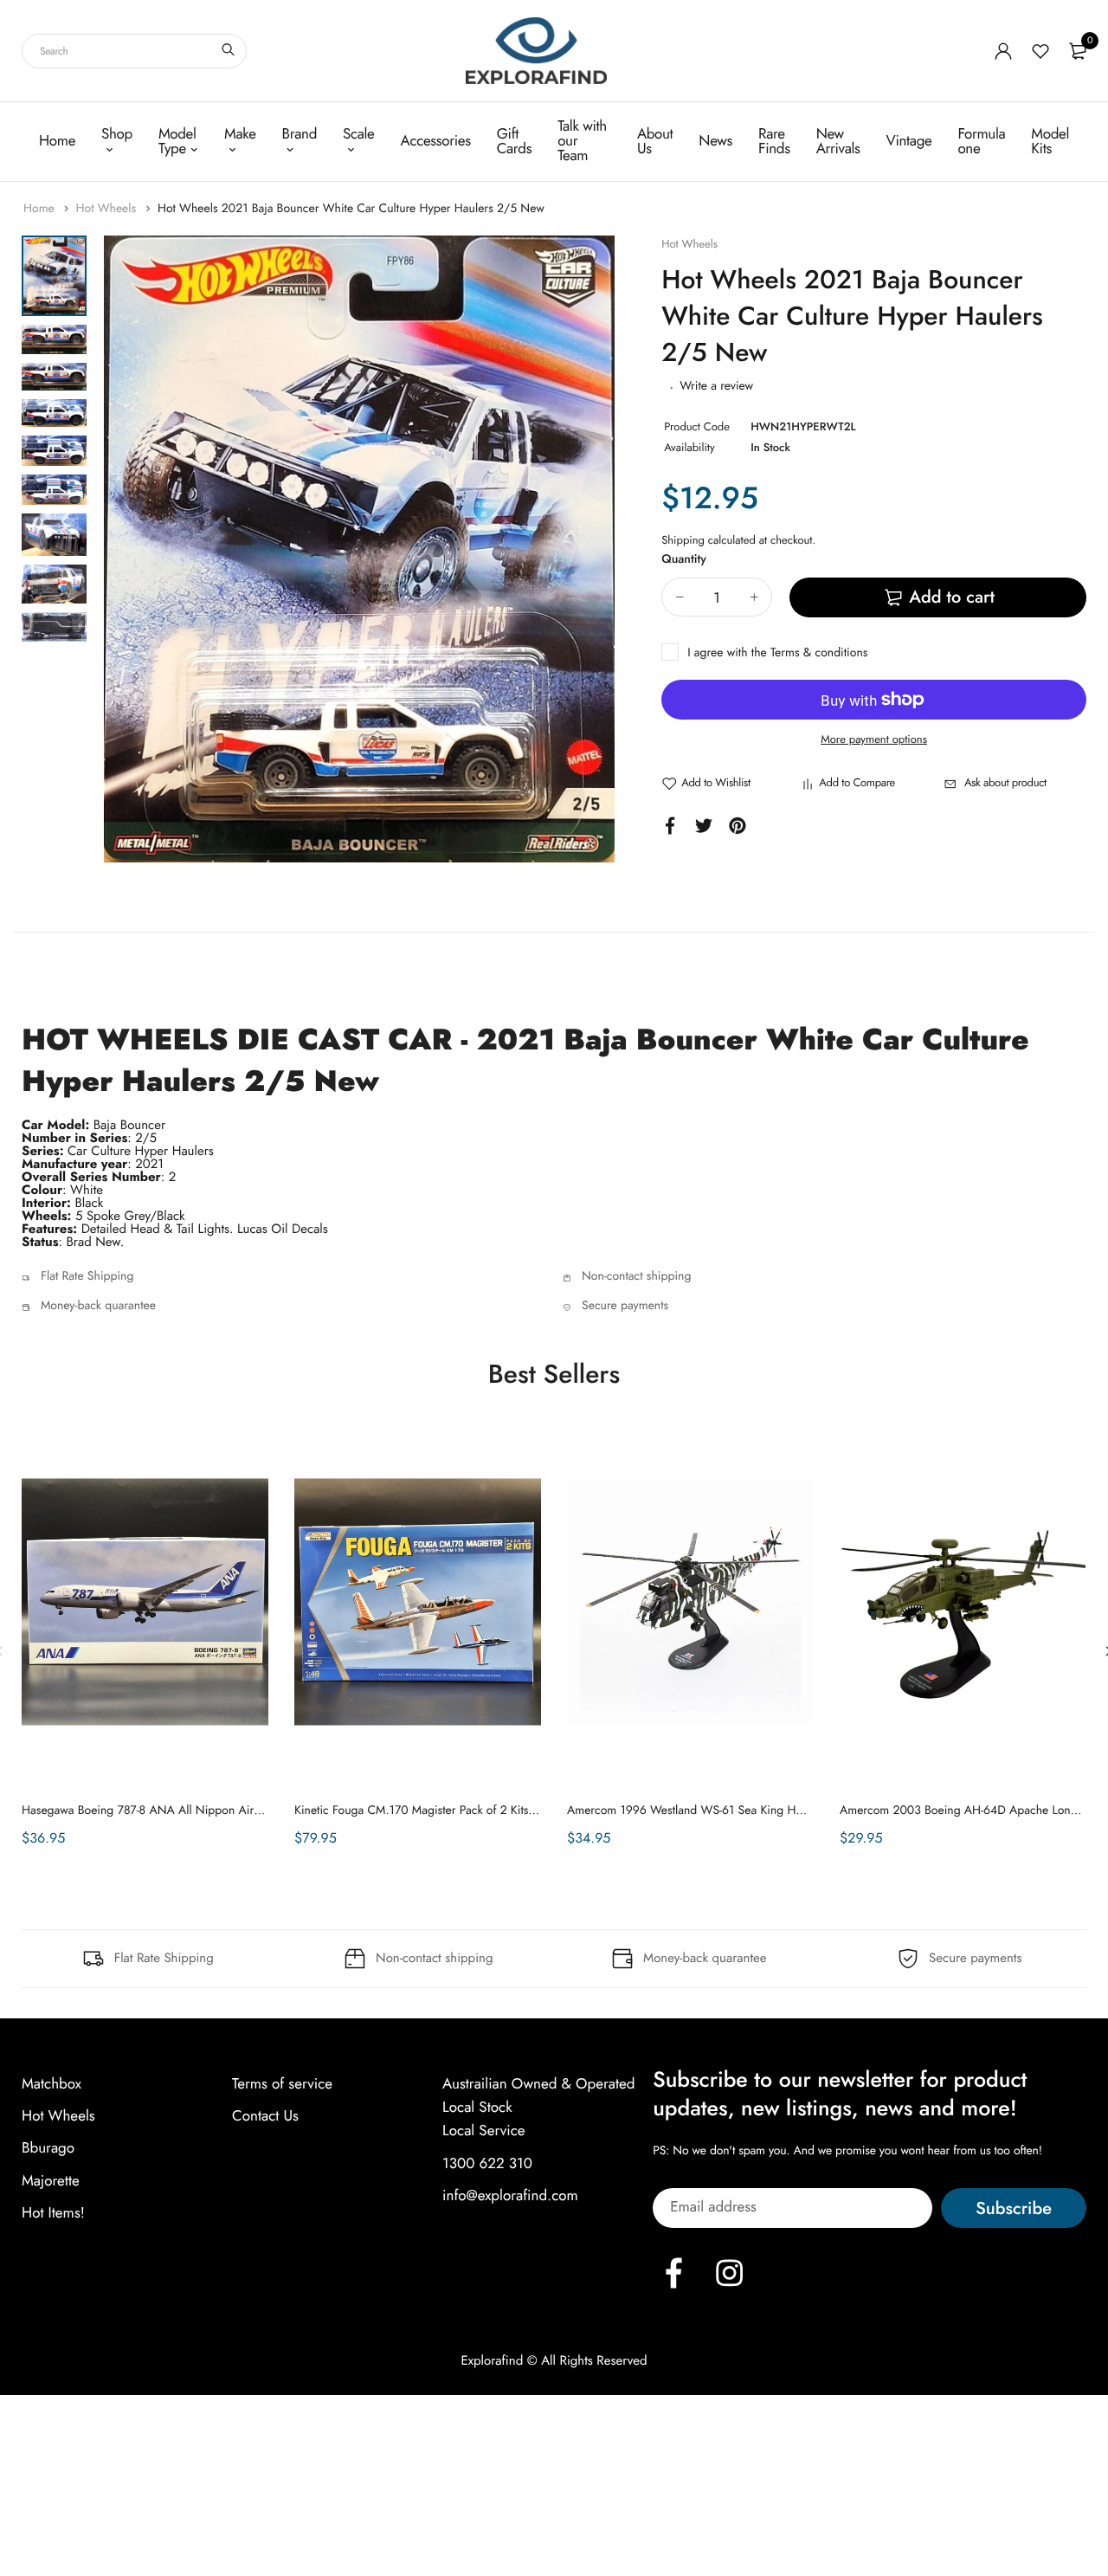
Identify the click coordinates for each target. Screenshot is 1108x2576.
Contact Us (265, 2116)
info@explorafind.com (510, 2196)
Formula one (981, 142)
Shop (117, 134)
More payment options (874, 739)
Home (57, 141)
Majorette (51, 2180)
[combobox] (134, 51)
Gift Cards (514, 142)
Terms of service (282, 2084)
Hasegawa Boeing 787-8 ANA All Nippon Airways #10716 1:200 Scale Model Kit (230, 1811)
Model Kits (1050, 142)
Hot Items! (53, 2213)
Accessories (436, 141)
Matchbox (52, 2084)
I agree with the (777, 653)
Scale (359, 134)
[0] (1078, 51)
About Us (655, 142)
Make (240, 134)
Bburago (48, 2148)
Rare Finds (774, 142)
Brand (300, 134)
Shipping (683, 540)
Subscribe (1014, 2208)
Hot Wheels (107, 209)
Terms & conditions (819, 653)
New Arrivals (838, 142)
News (715, 141)
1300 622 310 (487, 2163)
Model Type (177, 142)
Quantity (684, 559)
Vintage (909, 141)
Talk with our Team (582, 141)
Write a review (716, 386)
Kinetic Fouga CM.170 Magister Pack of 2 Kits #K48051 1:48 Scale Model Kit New (506, 1811)
